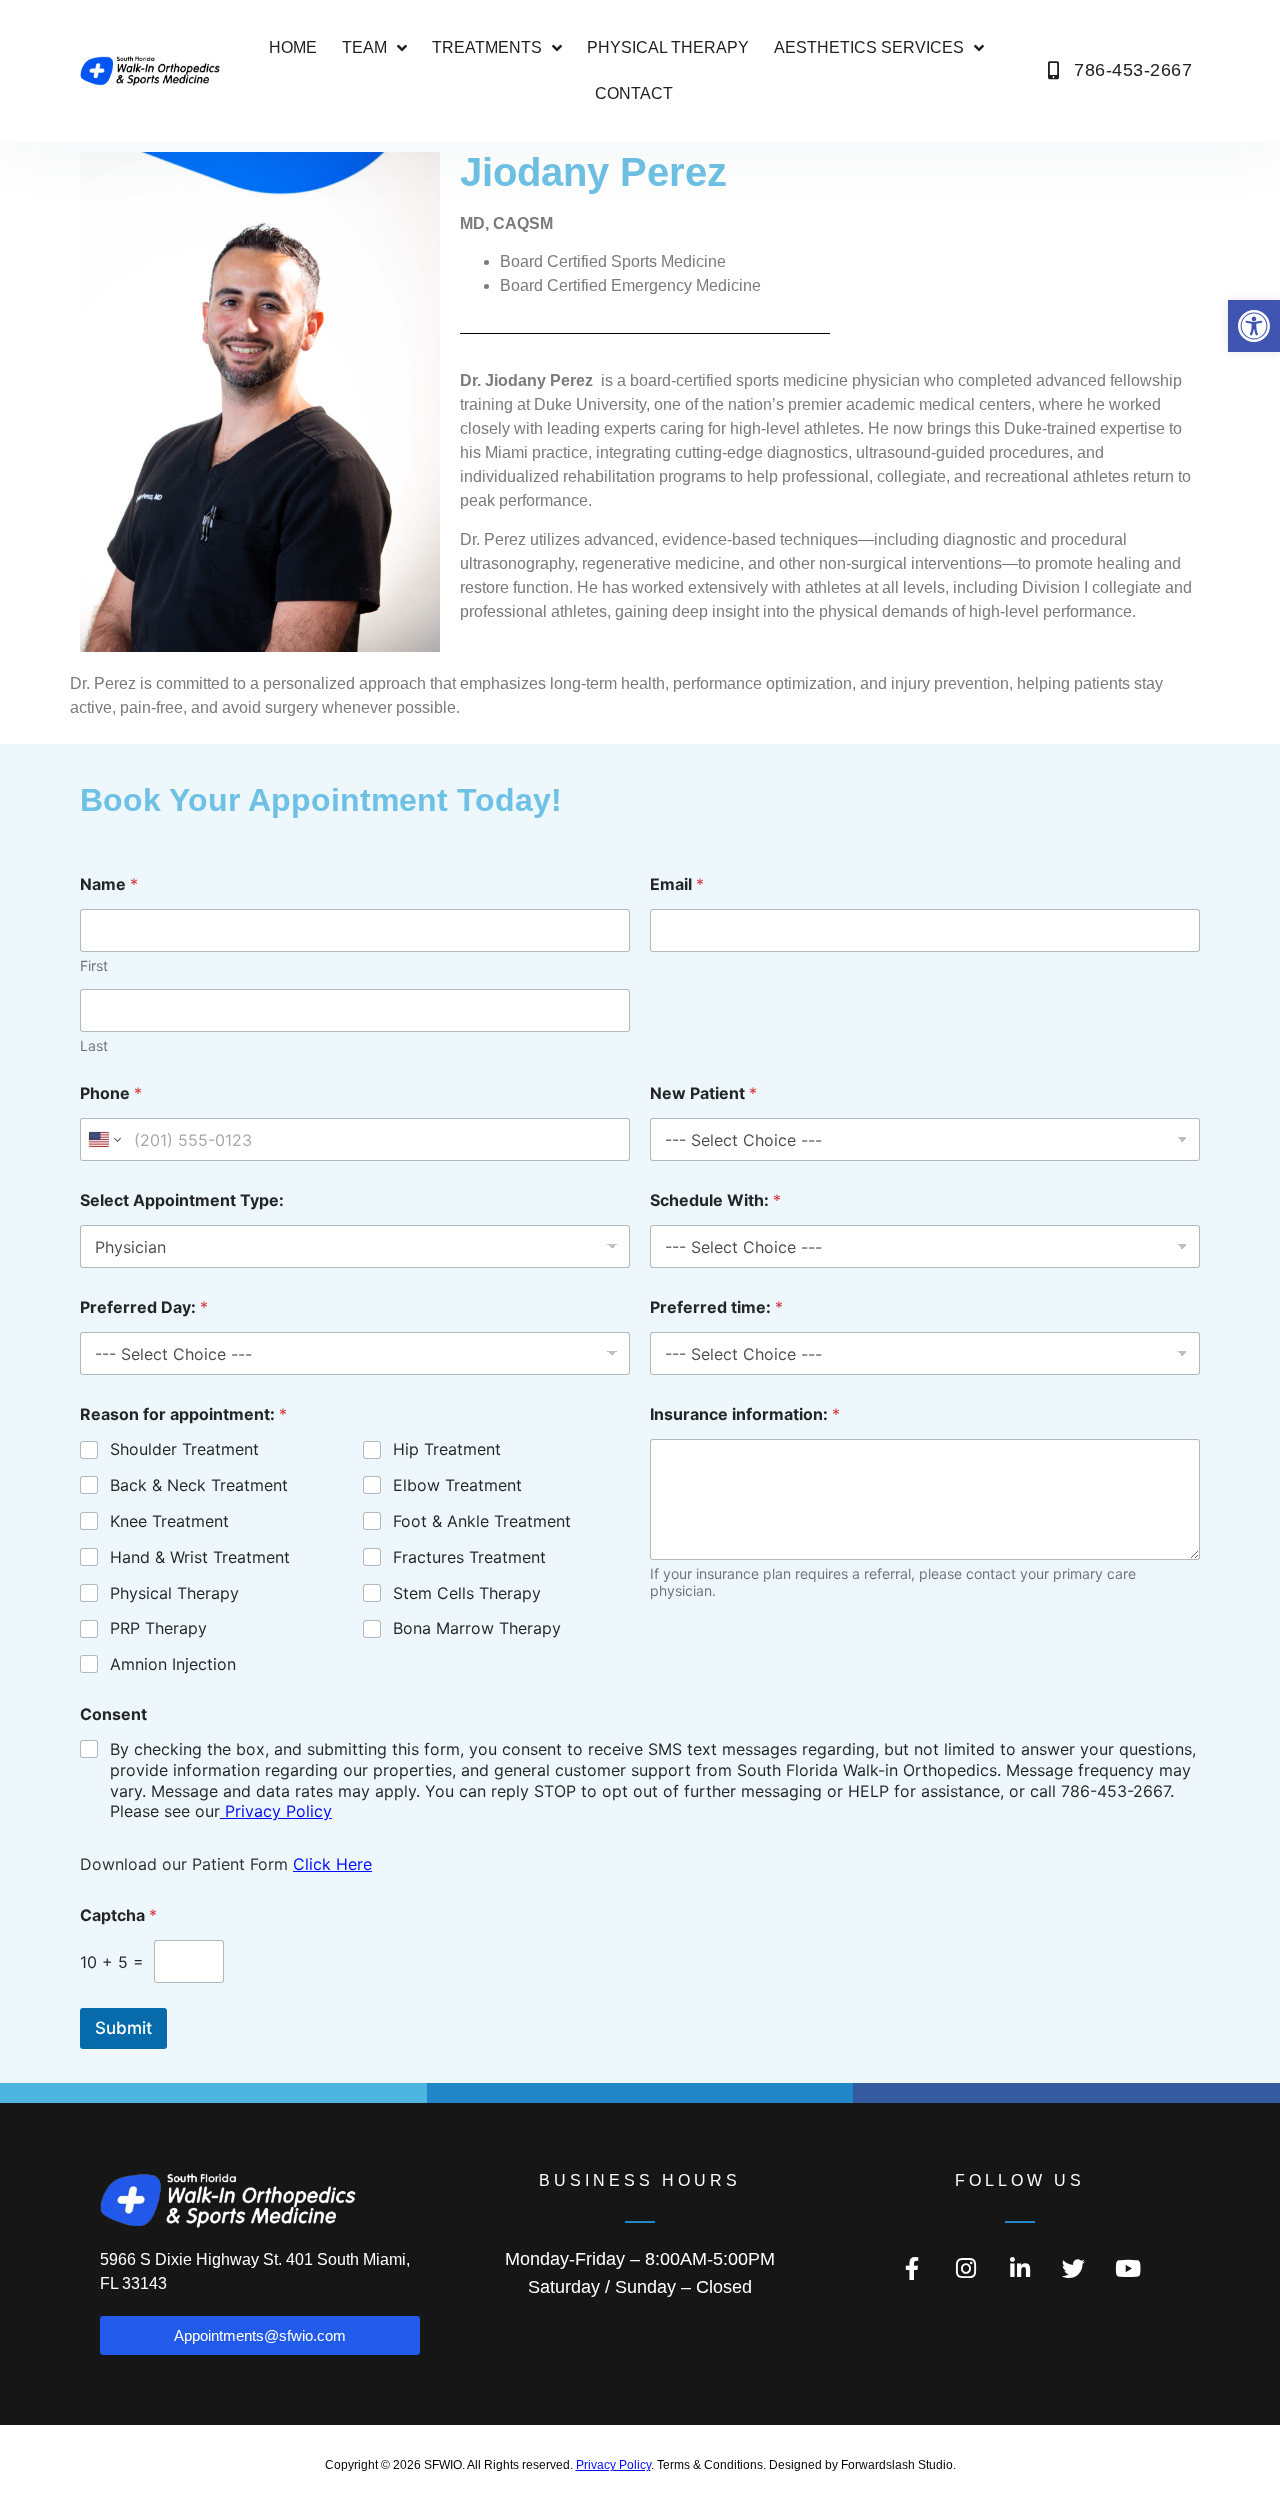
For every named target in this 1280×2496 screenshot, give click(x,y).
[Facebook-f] (912, 2268)
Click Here (332, 1864)
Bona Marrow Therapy (477, 1628)
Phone (111, 1093)
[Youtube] (1128, 2268)
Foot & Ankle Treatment (482, 1521)
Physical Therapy (174, 1593)
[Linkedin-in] (1020, 2268)
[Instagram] (966, 2268)
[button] (1254, 326)
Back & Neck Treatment (199, 1485)
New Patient (703, 1093)
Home (293, 47)
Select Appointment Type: (182, 1200)
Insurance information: (745, 1414)
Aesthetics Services (869, 47)
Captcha (118, 1915)
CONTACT (634, 93)
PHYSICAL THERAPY (668, 47)
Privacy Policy (276, 1811)
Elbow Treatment (457, 1485)
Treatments (487, 47)
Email (677, 884)
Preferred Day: (144, 1307)
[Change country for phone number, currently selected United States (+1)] (103, 1139)
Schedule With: (715, 1200)
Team (364, 47)
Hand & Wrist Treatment (200, 1557)
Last (94, 1045)
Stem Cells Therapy (467, 1593)
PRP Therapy (158, 1628)
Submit (123, 2028)
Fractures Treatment (469, 1557)
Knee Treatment (169, 1521)
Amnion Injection (173, 1664)
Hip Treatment (447, 1449)
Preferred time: (716, 1307)
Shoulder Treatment (184, 1449)
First (94, 965)
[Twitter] (1074, 2268)
